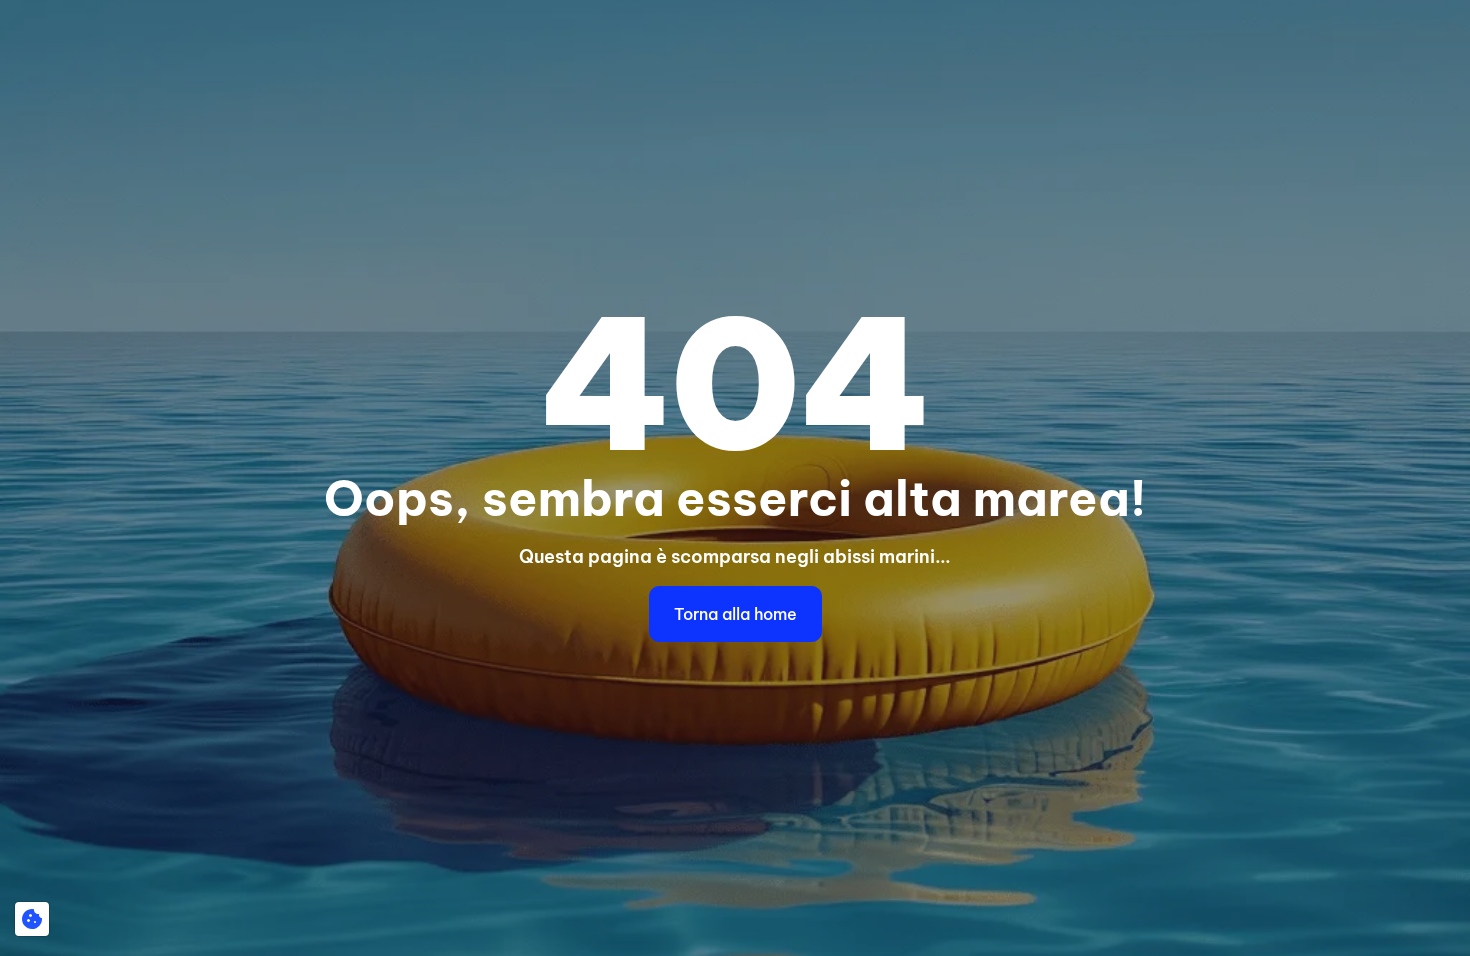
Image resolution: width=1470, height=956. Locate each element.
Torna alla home (735, 614)
